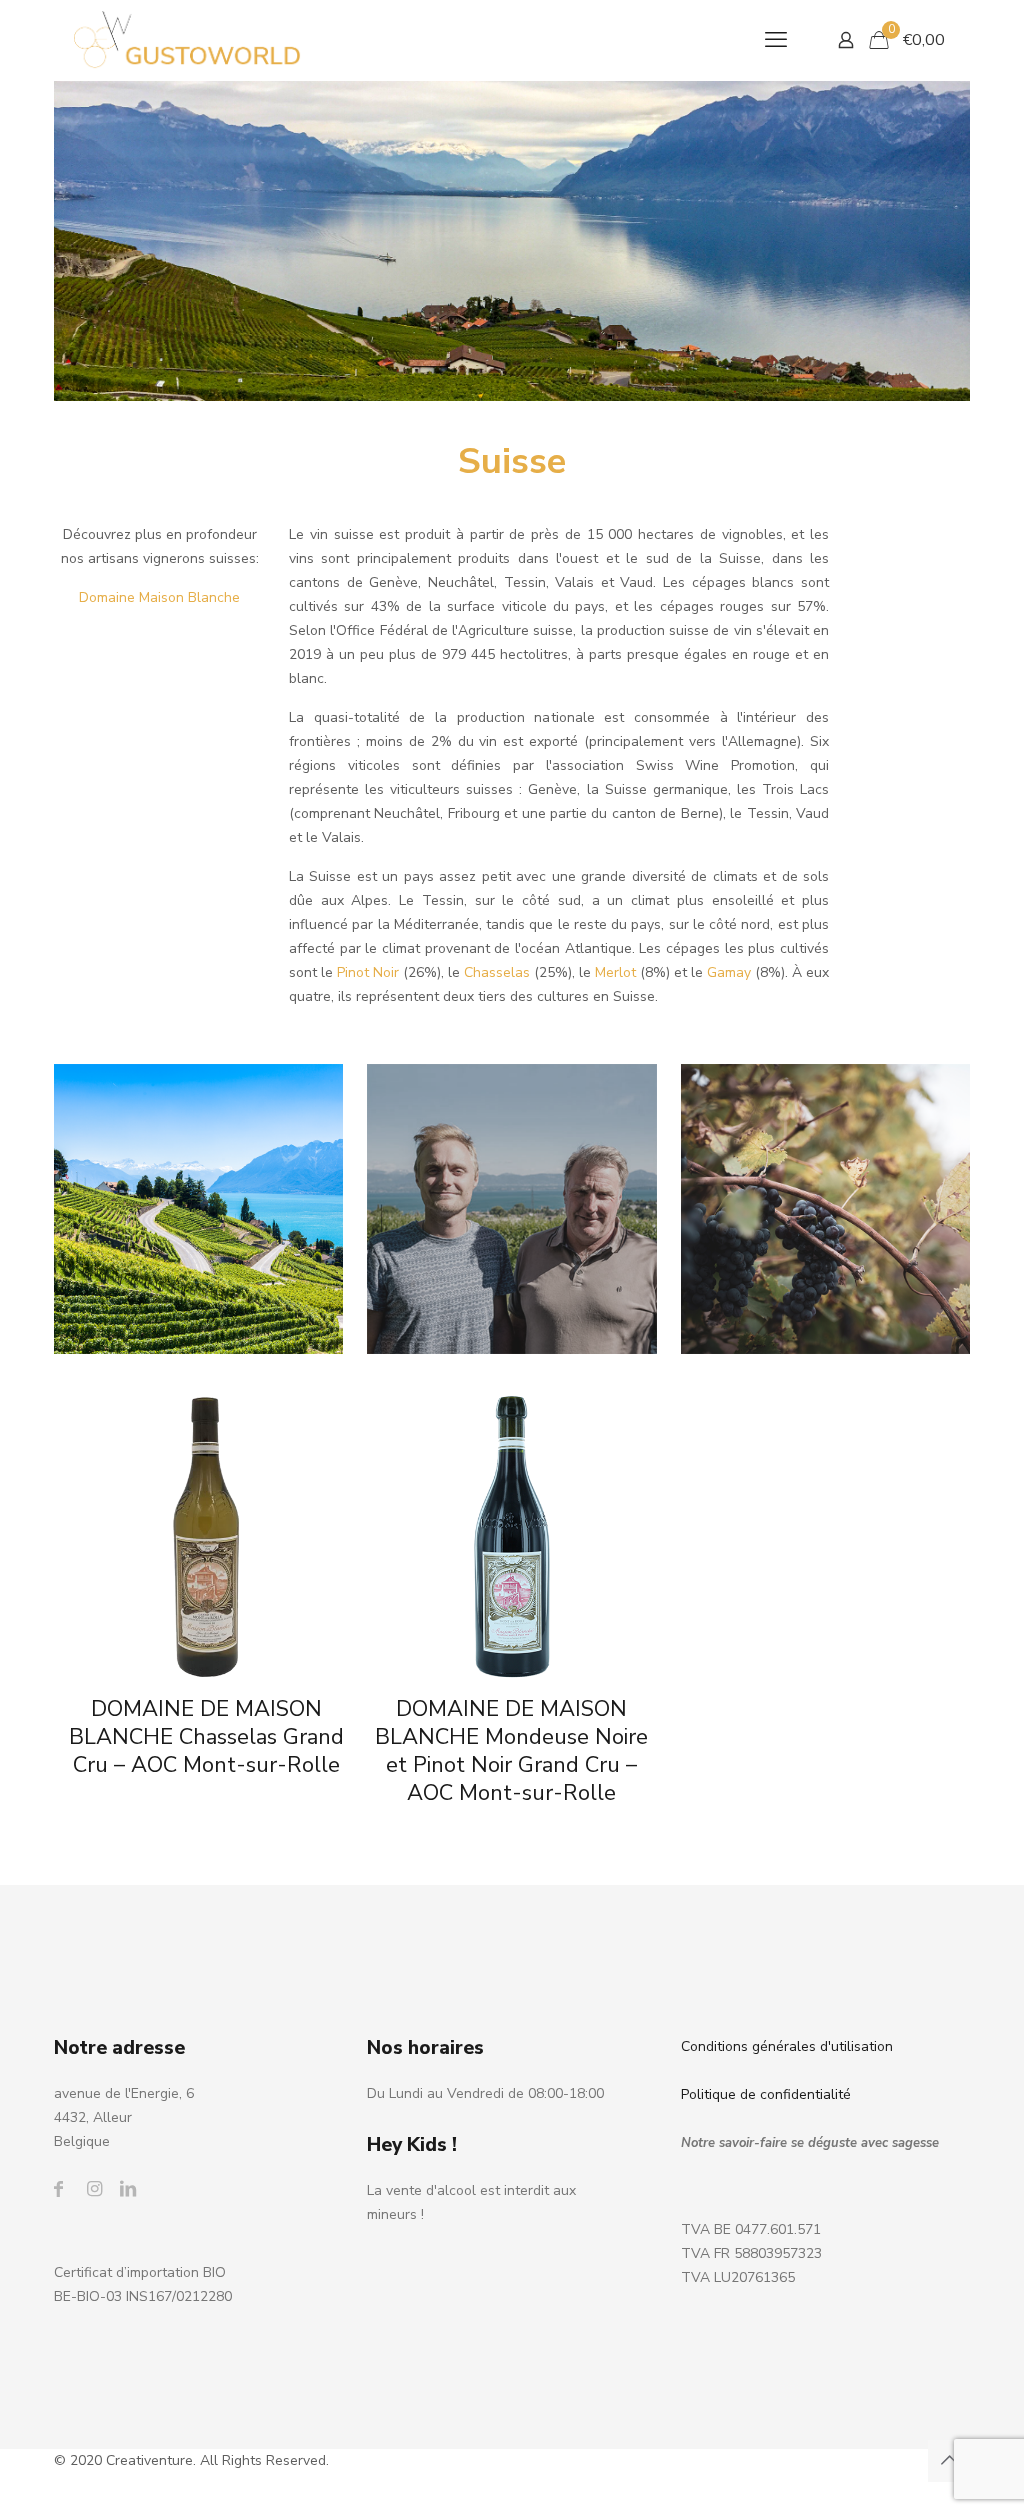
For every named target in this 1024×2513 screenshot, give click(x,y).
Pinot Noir (368, 972)
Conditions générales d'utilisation (787, 2046)
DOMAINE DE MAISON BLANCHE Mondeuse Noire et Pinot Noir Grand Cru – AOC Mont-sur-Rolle (511, 1751)
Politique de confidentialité (766, 2094)
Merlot (615, 972)
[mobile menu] (776, 40)
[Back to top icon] (949, 2461)
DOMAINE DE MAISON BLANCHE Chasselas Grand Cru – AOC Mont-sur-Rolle (206, 1737)
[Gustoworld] (187, 40)
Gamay (729, 972)
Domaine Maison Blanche (159, 597)
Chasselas (497, 972)
